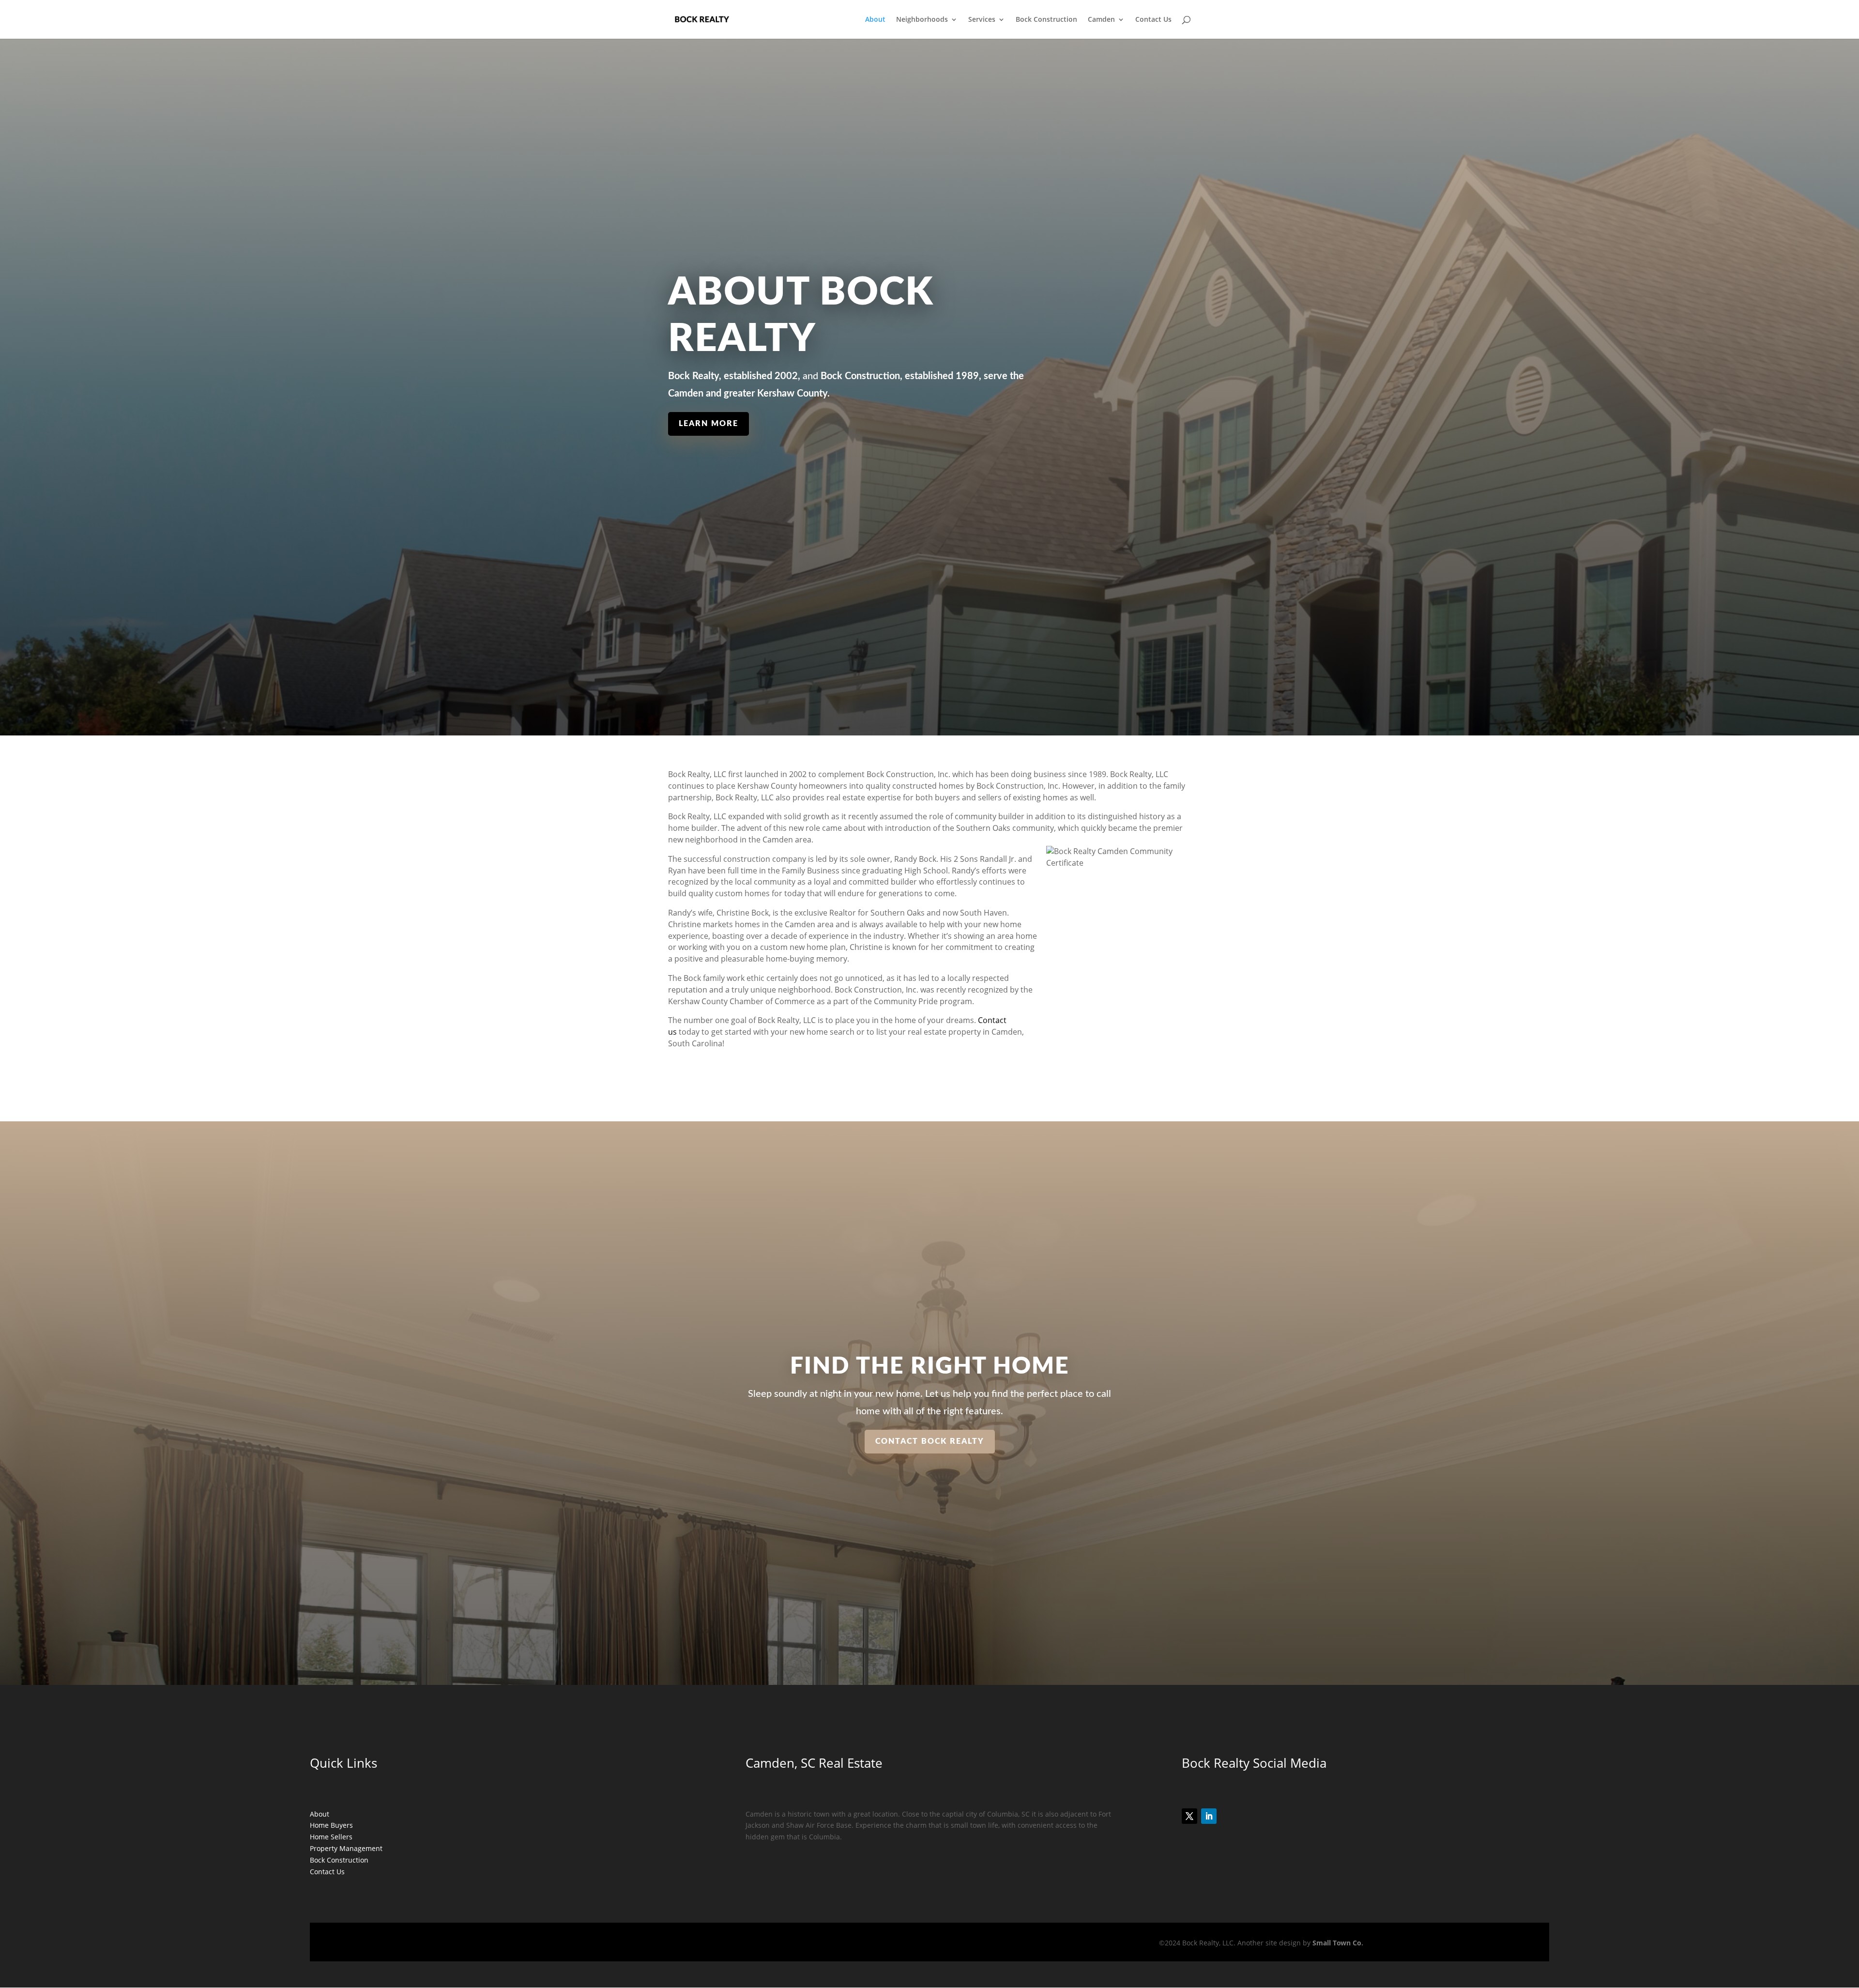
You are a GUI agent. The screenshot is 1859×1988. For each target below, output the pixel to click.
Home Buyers (331, 1825)
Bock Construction (1046, 20)
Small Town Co (1337, 1943)
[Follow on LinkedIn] (1209, 1816)
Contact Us (1153, 20)
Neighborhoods (922, 20)
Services (982, 20)
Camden (1101, 20)
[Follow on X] (1189, 1816)
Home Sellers (331, 1837)
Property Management (346, 1848)
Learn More (709, 424)
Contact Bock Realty (930, 1441)
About (875, 20)
